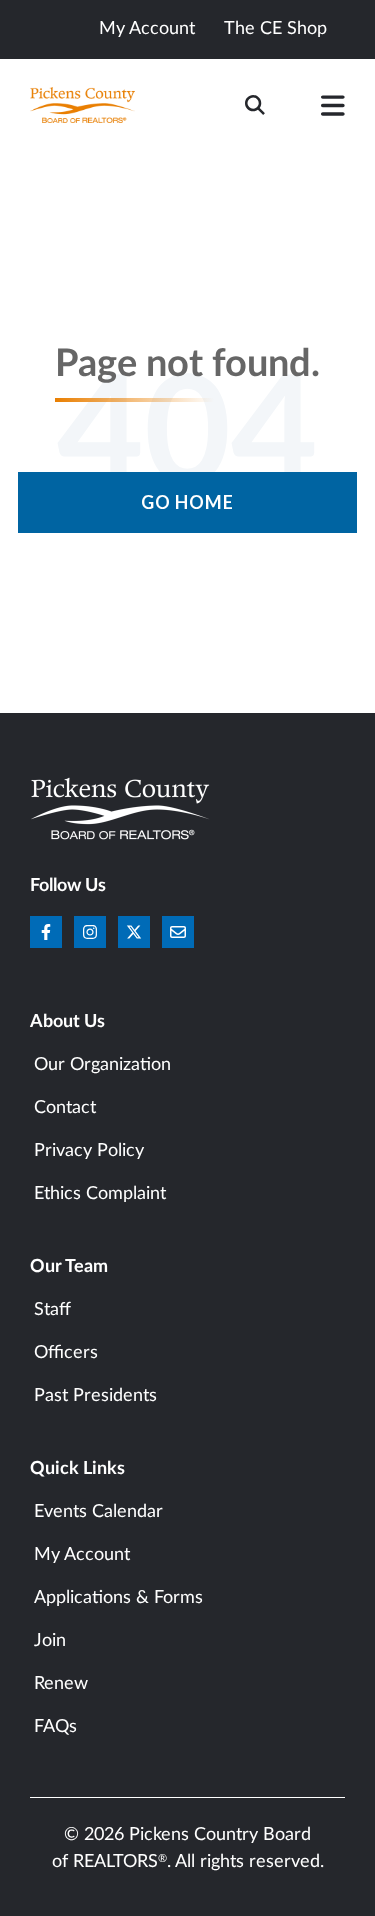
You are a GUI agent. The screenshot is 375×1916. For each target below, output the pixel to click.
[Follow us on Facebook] (46, 932)
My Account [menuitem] (82, 1555)
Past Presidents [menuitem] (95, 1396)
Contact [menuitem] (65, 1108)
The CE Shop (275, 29)
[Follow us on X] (134, 932)
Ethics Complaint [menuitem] (100, 1194)
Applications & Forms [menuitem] (118, 1598)
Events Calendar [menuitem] (98, 1512)
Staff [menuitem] (52, 1310)
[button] (333, 110)
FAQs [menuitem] (55, 1727)
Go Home (187, 502)
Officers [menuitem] (66, 1353)
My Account (147, 29)
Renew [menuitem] (61, 1684)
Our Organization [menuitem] (102, 1065)
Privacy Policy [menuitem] (89, 1151)
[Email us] (178, 932)
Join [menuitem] (50, 1641)
